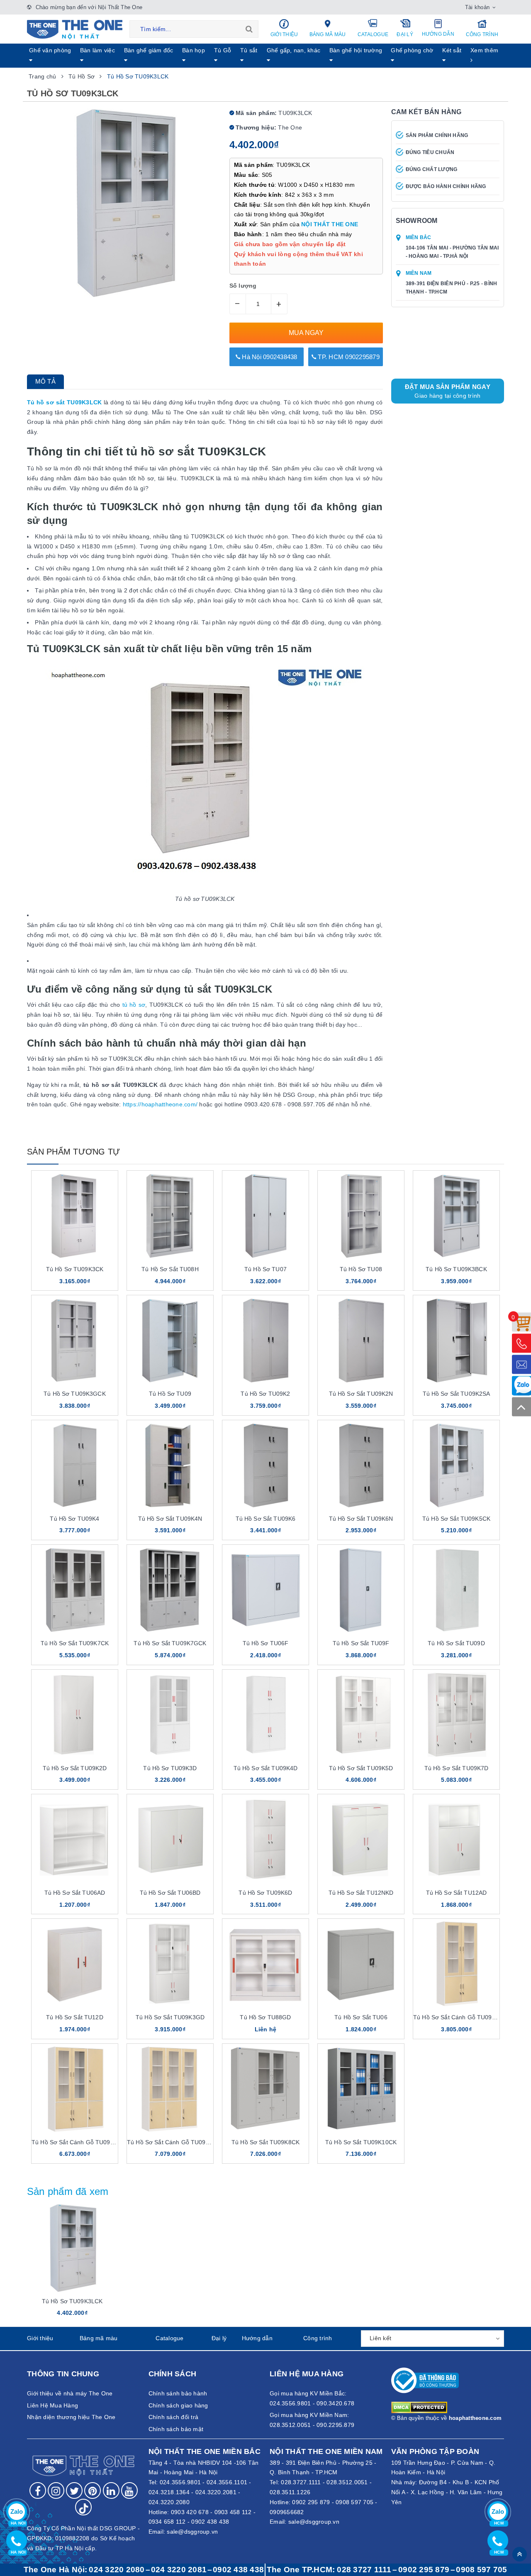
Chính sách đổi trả (174, 2417)
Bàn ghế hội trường (356, 50)
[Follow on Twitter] (74, 2490)
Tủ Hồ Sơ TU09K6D (265, 1893)
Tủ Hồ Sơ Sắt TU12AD (457, 1893)
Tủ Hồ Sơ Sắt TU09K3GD (170, 2017)
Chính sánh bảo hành (178, 2393)
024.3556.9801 (180, 2482)
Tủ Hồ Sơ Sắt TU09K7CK (75, 1643)
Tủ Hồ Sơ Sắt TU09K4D (266, 1768)
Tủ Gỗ (223, 50)
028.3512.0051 (347, 2482)
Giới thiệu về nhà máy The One (70, 2393)
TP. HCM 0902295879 (348, 357)
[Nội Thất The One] (75, 29)
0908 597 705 (354, 2502)
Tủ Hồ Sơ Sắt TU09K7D (457, 1768)
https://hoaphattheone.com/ (160, 1104)
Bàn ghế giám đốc (149, 50)
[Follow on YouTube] (129, 2490)
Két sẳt (452, 50)
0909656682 (287, 2512)
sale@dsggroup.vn (192, 2532)
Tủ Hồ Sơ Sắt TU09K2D (75, 1768)
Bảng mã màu (328, 34)
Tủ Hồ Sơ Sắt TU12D (75, 2017)
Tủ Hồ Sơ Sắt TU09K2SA (457, 1394)
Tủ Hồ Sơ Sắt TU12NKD (361, 1893)
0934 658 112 (167, 2522)
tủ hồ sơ (134, 1005)
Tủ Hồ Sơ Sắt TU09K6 (266, 1519)
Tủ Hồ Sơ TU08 (361, 1269)
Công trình (482, 34)
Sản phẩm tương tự (73, 1152)
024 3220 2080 (117, 2570)
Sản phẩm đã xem (68, 2191)
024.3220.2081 (216, 2492)
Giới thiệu (284, 34)
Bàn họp (194, 50)
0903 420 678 (190, 2512)
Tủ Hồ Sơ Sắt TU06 (361, 2017)
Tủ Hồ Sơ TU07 (265, 1269)
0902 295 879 (311, 2502)
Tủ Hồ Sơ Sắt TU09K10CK (361, 2142)
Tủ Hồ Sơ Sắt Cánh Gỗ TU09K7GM (175, 2142)
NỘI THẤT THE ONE (330, 224)
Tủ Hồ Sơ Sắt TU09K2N (361, 1394)
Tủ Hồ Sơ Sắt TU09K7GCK (170, 1643)
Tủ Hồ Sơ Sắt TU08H (170, 1269)
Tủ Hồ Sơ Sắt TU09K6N (361, 1519)
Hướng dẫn (438, 34)
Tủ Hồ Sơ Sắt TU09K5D (361, 1768)
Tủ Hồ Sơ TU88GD (265, 2017)
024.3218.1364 (169, 2492)
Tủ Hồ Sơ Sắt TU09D (456, 1643)
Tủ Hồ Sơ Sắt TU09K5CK (456, 1519)
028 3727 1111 (364, 2570)
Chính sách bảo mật (176, 2429)
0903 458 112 (233, 2512)
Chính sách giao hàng (178, 2405)
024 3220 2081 (179, 2570)
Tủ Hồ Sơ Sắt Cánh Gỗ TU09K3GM (461, 2017)
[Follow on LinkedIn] (111, 2490)
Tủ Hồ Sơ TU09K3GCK (75, 1394)
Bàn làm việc (97, 50)
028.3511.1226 (290, 2492)
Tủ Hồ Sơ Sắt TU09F (361, 1643)
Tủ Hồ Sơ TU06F (266, 1643)
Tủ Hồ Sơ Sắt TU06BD (170, 1893)
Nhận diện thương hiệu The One (71, 2417)
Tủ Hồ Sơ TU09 (170, 1394)
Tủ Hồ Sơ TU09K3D (170, 1768)
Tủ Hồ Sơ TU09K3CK (75, 1269)
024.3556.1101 (227, 2482)
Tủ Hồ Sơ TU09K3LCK (72, 2301)
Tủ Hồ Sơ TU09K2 (265, 1394)
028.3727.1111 (301, 2482)
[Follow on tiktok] (83, 2507)
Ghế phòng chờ (412, 50)
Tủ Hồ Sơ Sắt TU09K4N (170, 1519)
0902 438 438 (210, 2522)
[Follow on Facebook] (38, 2490)
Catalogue (373, 34)
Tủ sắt (249, 50)
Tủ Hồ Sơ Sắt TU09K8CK (265, 2142)
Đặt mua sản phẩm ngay (448, 391)
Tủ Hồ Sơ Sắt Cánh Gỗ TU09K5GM (79, 2142)
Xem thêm (484, 50)
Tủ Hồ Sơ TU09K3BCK (456, 1269)
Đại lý (405, 34)
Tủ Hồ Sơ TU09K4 (74, 1519)
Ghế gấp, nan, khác (294, 50)
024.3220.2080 (169, 2502)
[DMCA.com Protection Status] (419, 2407)
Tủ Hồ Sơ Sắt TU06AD (75, 1893)
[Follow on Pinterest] (93, 2490)
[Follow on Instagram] (56, 2490)
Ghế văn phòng (50, 50)
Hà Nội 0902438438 (269, 357)
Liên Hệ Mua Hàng (52, 2405)
